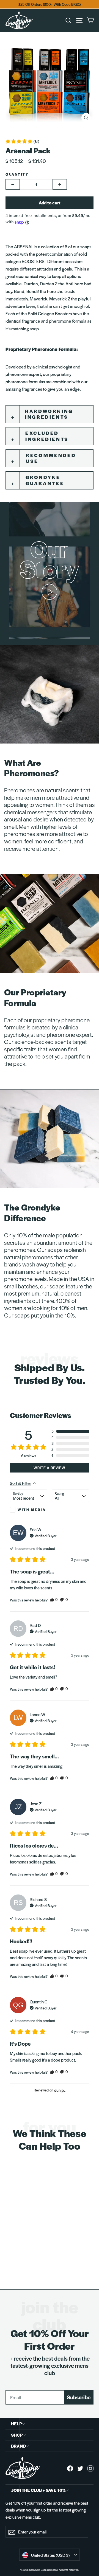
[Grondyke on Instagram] (90, 2468)
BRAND (18, 2446)
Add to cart (50, 203)
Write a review (50, 1468)
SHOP (17, 2435)
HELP (16, 2424)
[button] (22, 141)
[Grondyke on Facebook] (70, 2468)
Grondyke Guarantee (45, 480)
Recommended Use (51, 458)
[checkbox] (29, 1510)
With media (32, 1510)
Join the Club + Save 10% (38, 2490)
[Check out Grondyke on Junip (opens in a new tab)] (59, 2090)
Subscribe (79, 2397)
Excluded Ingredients (47, 436)
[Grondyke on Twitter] (80, 2468)
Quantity (17, 174)
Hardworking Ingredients (49, 414)
